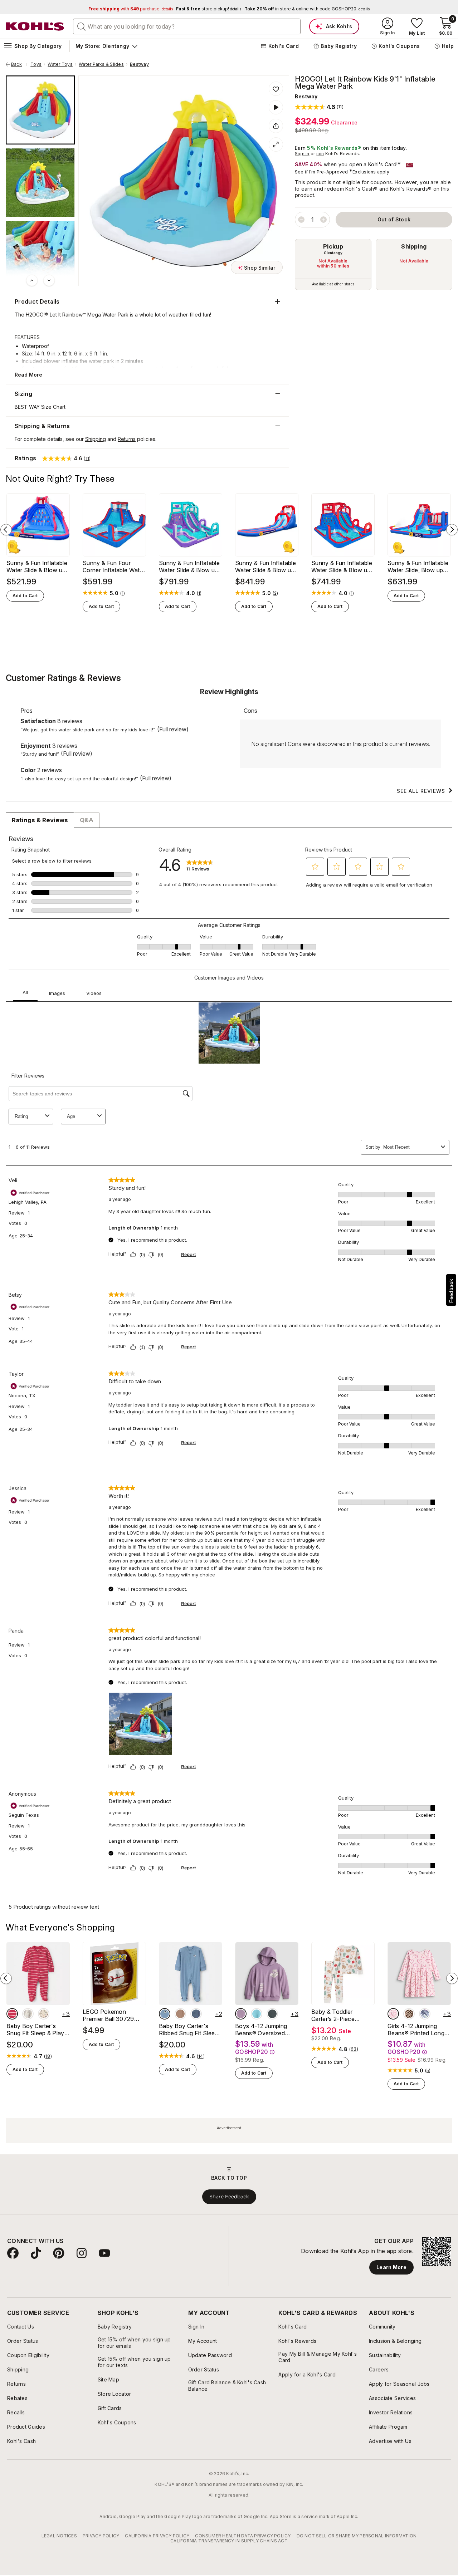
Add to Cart (25, 596)
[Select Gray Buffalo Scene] (272, 2014)
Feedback (451, 1291)
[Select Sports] (44, 2014)
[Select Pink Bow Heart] (393, 2014)
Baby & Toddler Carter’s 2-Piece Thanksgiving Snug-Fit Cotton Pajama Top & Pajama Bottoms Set (342, 2015)
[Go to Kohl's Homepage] (35, 26)
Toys (36, 64)
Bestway (139, 64)
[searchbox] (187, 26)
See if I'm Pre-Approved (321, 172)
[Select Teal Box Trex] (257, 2014)
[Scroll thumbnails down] (49, 280)
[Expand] (276, 144)
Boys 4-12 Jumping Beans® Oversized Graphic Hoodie (261, 2030)
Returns (127, 439)
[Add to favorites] (276, 89)
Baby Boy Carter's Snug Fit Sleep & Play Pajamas (35, 2030)
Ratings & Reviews (40, 820)
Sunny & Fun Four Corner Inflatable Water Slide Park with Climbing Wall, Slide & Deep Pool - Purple (114, 566)
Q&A (87, 820)
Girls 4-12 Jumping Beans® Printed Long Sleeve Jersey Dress (416, 2030)
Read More (28, 375)
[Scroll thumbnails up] (32, 280)
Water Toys (60, 64)
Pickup (333, 246)
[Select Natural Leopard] (409, 2014)
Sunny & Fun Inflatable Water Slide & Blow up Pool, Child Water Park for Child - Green (189, 566)
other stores (344, 284)
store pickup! (209, 9)
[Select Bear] (180, 2014)
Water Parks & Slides (101, 64)
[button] (319, 107)
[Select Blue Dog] (165, 2014)
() (123, 593)
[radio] (333, 264)
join (320, 154)
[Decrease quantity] (301, 220)
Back (19, 64)
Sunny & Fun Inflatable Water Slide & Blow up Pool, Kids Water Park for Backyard (37, 566)
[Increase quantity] (323, 220)
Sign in (302, 154)
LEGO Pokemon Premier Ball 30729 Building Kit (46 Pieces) (114, 2015)
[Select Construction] (196, 2014)
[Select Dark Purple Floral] (425, 2014)
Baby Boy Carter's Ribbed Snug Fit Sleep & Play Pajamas (189, 2030)
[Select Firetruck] (12, 2014)
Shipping (414, 246)
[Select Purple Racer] (241, 2014)
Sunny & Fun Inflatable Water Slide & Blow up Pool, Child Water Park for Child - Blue (342, 566)
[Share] (276, 126)
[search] (82, 26)
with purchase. (131, 9)
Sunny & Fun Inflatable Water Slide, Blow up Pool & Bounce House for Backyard (418, 566)
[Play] (276, 107)
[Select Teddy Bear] (28, 2014)
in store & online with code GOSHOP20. (307, 9)
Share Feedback (229, 2197)
